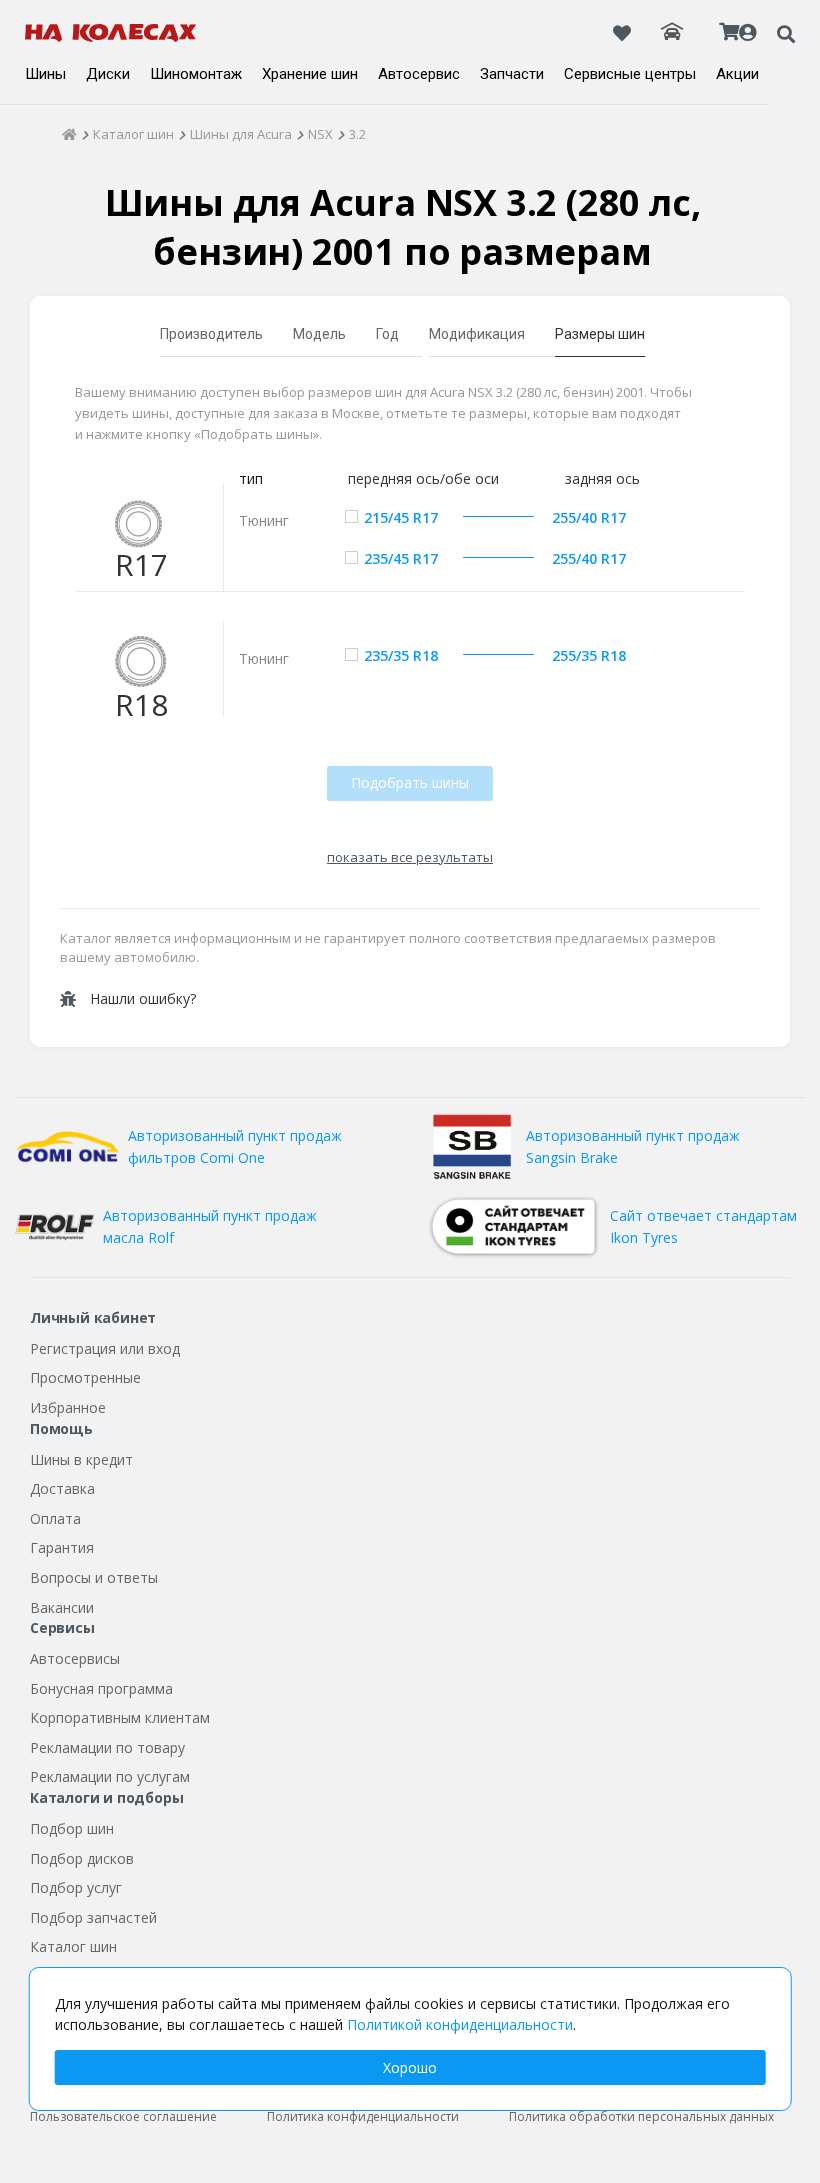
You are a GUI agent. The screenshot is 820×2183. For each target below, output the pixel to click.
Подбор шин (72, 1828)
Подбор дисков (82, 1858)
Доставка (62, 1488)
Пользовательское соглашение (123, 2116)
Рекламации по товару (107, 1747)
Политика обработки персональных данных (641, 2116)
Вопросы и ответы (94, 1577)
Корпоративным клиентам (120, 1717)
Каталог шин (73, 1946)
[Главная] (69, 134)
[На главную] (111, 33)
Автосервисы (75, 1658)
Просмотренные (85, 1377)
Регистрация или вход (105, 1348)
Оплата (55, 1518)
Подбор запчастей (93, 1917)
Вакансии (62, 1607)
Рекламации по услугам (110, 1776)
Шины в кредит (81, 1459)
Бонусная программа (101, 1688)
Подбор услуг (76, 1887)
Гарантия (62, 1547)
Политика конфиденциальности (363, 2116)
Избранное (68, 1407)
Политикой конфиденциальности (460, 2024)
